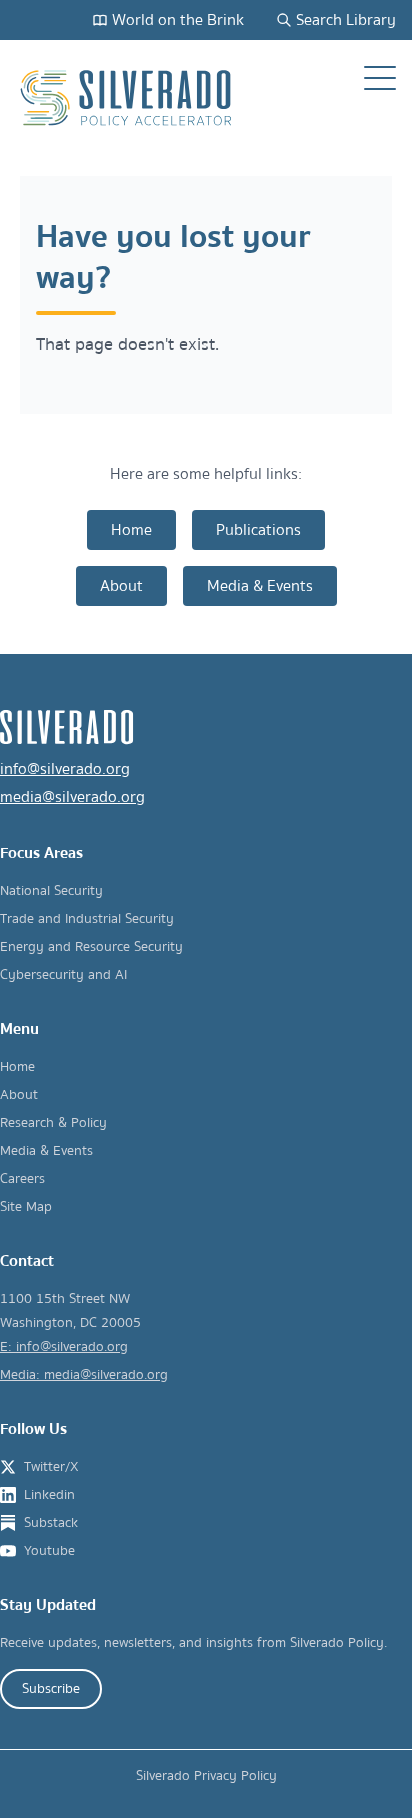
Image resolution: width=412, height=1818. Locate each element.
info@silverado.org (65, 769)
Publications (258, 530)
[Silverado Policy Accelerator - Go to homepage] (128, 98)
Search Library (346, 20)
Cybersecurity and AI (63, 975)
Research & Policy (53, 1123)
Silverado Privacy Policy (206, 1776)
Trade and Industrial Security (87, 919)
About (121, 586)
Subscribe (51, 1689)
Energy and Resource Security (91, 947)
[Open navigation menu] (380, 78)
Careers (22, 1179)
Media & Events (260, 586)
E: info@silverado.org (64, 1347)
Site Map (26, 1207)
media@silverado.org (72, 797)
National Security (51, 891)
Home (131, 530)
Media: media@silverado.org (84, 1375)
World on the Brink (178, 20)
